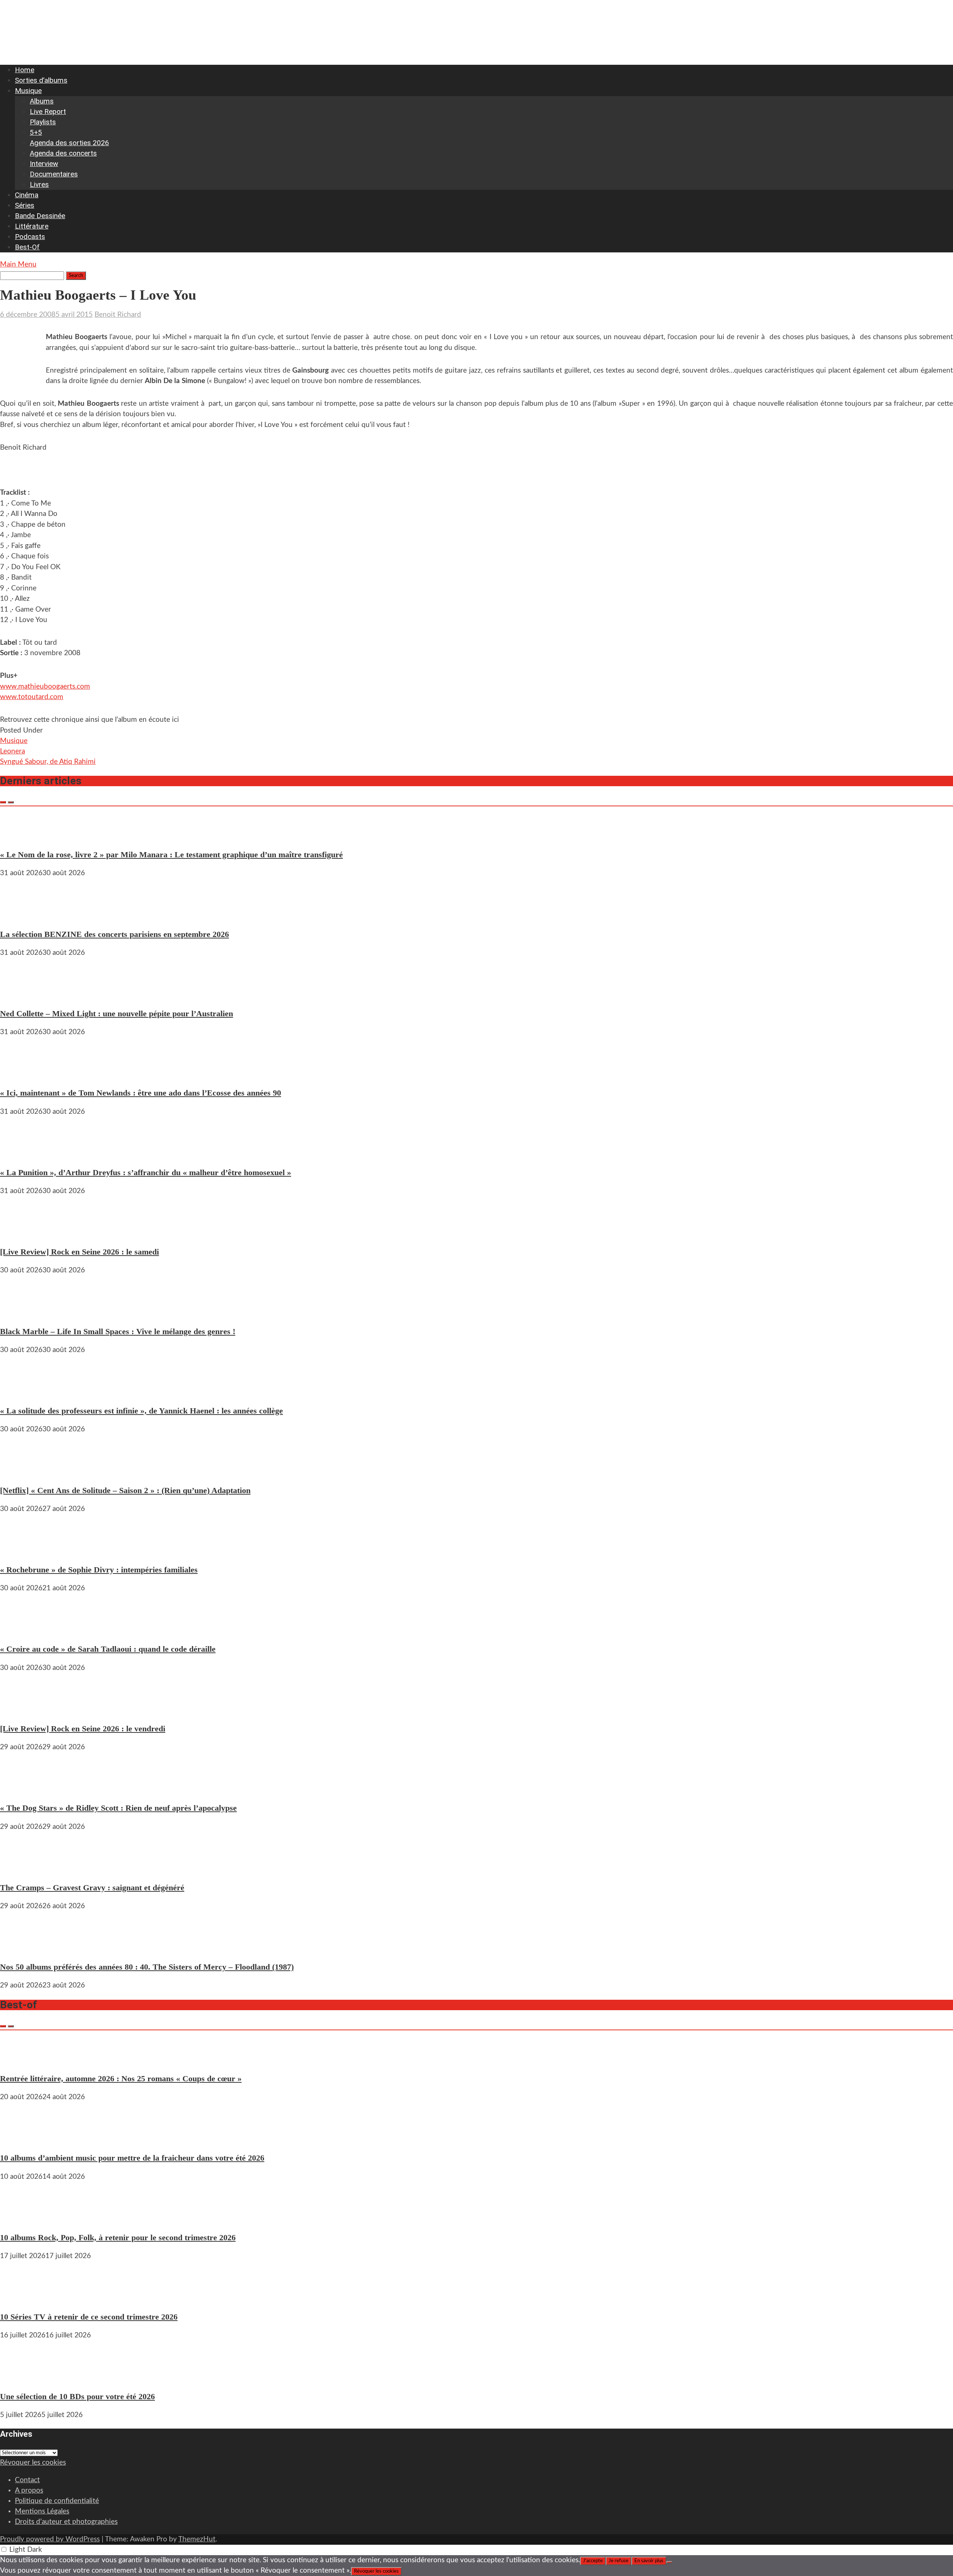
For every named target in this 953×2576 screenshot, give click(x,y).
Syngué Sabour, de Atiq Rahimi (48, 762)
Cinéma (27, 195)
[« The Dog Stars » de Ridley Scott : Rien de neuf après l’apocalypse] (22, 1789)
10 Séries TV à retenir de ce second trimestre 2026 (89, 2317)
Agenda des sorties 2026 (69, 143)
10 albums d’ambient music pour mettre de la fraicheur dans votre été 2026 (132, 2158)
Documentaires (54, 174)
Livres (39, 184)
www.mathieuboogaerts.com (45, 687)
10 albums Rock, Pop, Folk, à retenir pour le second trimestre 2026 (118, 2237)
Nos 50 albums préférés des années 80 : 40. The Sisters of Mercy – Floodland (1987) (147, 1967)
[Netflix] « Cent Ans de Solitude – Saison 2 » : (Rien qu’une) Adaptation (125, 1490)
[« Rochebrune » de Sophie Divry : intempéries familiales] (22, 1551)
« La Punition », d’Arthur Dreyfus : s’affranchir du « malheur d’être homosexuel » (146, 1172)
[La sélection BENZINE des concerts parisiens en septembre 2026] (22, 915)
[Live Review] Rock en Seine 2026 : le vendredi (83, 1729)
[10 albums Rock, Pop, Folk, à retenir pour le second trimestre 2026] (22, 2219)
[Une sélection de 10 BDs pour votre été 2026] (22, 2377)
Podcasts (30, 237)
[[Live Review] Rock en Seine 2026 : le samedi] (22, 1233)
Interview (44, 164)
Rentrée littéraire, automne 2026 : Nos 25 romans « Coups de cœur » (121, 2078)
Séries (25, 205)
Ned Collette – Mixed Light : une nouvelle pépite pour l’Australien (117, 1013)
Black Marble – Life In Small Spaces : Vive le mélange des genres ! (118, 1331)
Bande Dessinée (40, 216)
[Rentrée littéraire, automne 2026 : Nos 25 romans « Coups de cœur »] (22, 2060)
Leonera (12, 751)
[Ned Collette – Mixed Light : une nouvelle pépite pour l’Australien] (22, 995)
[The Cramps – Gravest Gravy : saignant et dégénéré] (22, 1869)
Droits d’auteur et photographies (66, 2522)
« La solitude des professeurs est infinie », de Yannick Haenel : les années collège (141, 1411)
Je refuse (619, 2561)
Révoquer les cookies (33, 2463)
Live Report (48, 111)
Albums (42, 101)
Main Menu (18, 264)
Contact (27, 2480)
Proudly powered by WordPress (50, 2539)
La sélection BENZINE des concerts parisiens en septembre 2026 (114, 934)
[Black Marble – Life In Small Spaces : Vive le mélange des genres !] (22, 1312)
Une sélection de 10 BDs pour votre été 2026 (77, 2396)
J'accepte (593, 2561)
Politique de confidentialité (57, 2501)
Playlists (43, 122)
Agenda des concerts (63, 153)
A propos (29, 2491)
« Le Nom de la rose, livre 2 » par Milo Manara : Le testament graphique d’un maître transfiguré (171, 855)
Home (25, 70)
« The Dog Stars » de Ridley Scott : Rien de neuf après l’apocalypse (118, 1808)
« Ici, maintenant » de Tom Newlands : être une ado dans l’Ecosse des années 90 (141, 1093)
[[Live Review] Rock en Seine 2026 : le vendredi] (22, 1710)
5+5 (36, 132)
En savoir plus (649, 2561)
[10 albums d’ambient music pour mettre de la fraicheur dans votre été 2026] (22, 2139)
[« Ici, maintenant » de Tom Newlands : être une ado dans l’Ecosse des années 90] (22, 1074)
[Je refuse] (669, 2562)
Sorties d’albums (41, 80)
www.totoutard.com (32, 697)
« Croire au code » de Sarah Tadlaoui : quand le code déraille (108, 1649)
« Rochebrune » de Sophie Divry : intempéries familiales (99, 1570)
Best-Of (27, 247)
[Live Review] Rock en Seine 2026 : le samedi (79, 1252)
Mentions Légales (42, 2511)
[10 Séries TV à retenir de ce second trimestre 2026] (22, 2298)
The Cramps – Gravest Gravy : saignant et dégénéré (92, 1888)
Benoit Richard (118, 315)
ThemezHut (197, 2539)
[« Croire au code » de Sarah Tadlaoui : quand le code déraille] (22, 1630)
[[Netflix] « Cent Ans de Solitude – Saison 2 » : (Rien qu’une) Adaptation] (22, 1471)
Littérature (32, 226)
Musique (28, 91)
